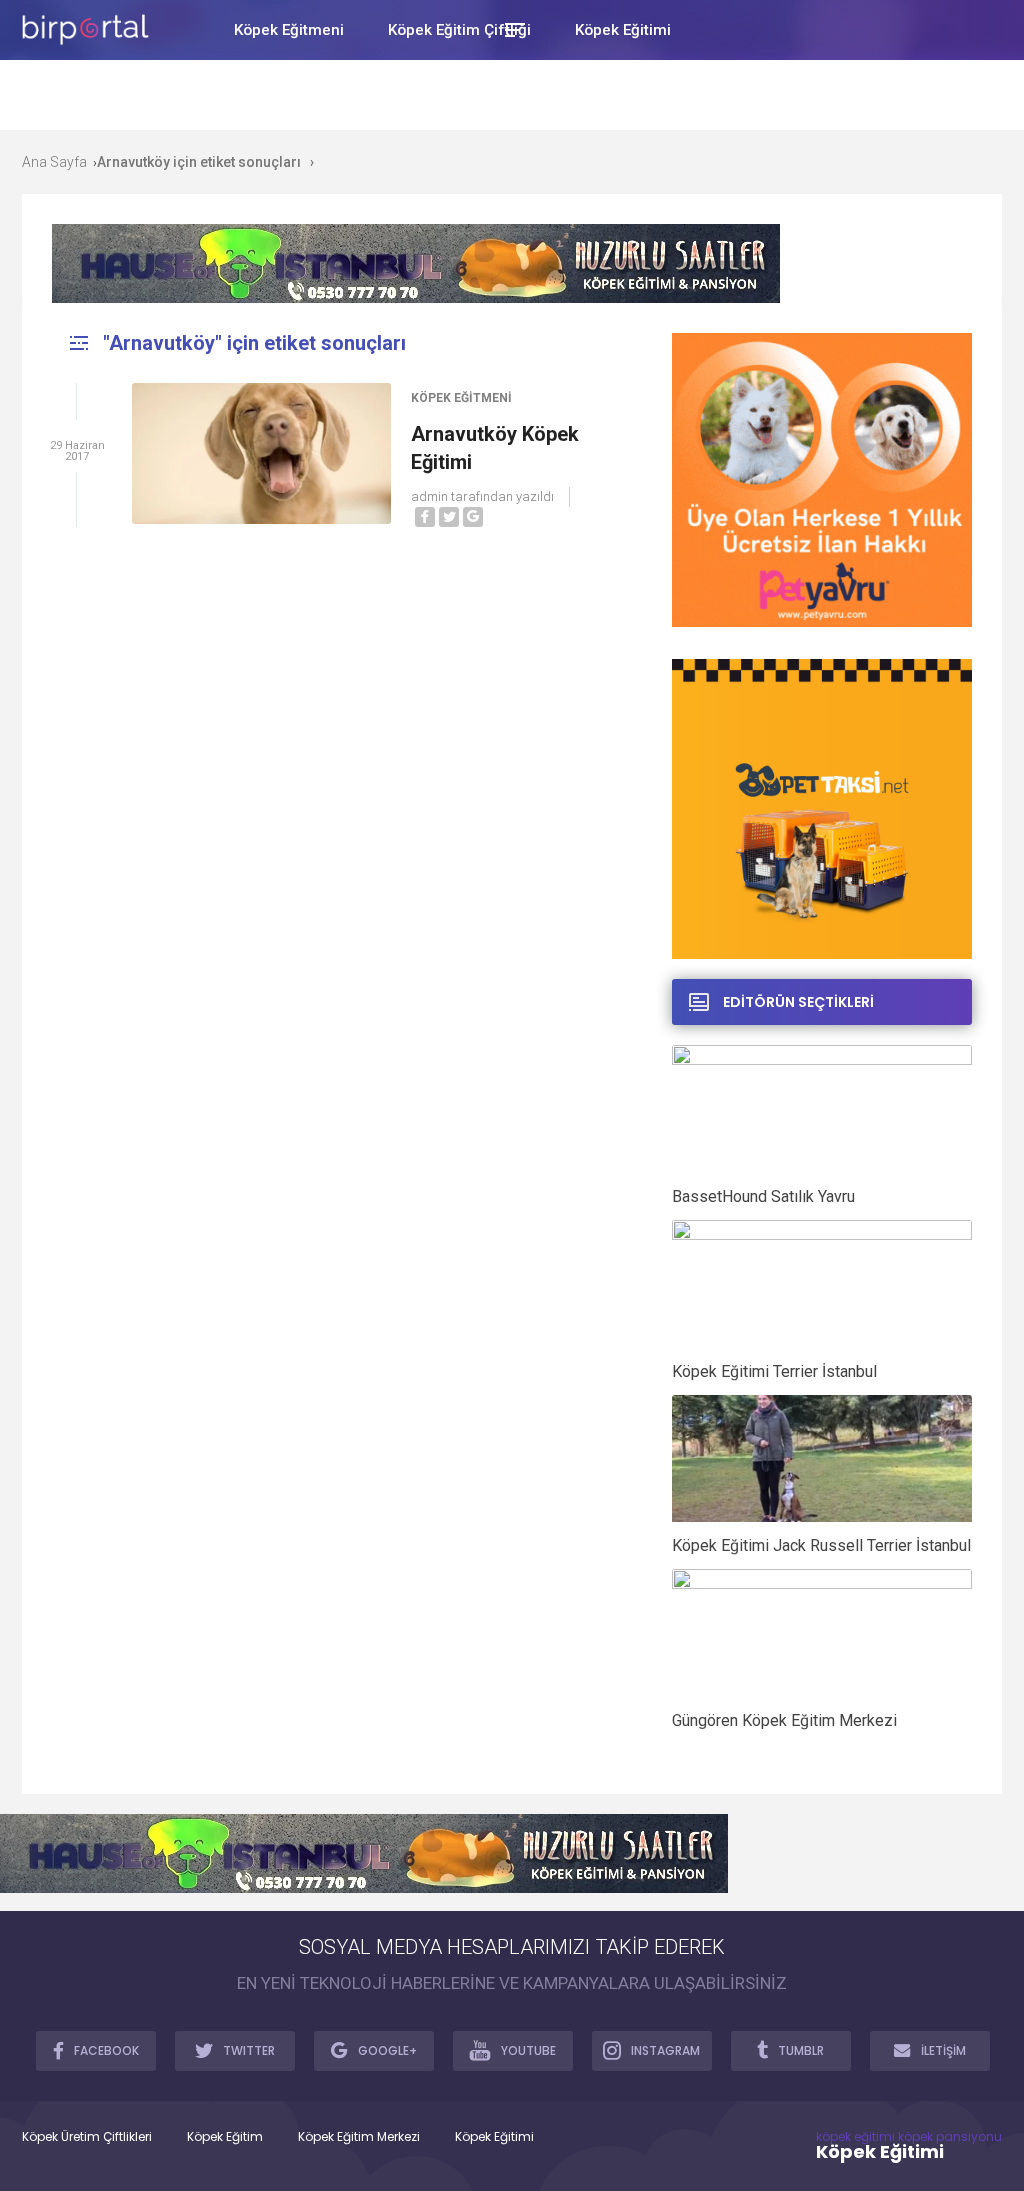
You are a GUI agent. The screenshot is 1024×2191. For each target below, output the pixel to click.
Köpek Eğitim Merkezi (359, 2137)
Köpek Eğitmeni (461, 398)
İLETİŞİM (943, 2050)
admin (429, 496)
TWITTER (249, 2050)
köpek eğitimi (855, 2136)
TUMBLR (801, 2050)
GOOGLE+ (387, 2050)
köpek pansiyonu (950, 2136)
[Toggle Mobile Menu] (512, 28)
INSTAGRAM (665, 2050)
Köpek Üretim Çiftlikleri (87, 2137)
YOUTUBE (528, 2050)
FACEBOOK (106, 2050)
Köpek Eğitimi (494, 2137)
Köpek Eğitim (225, 2137)
